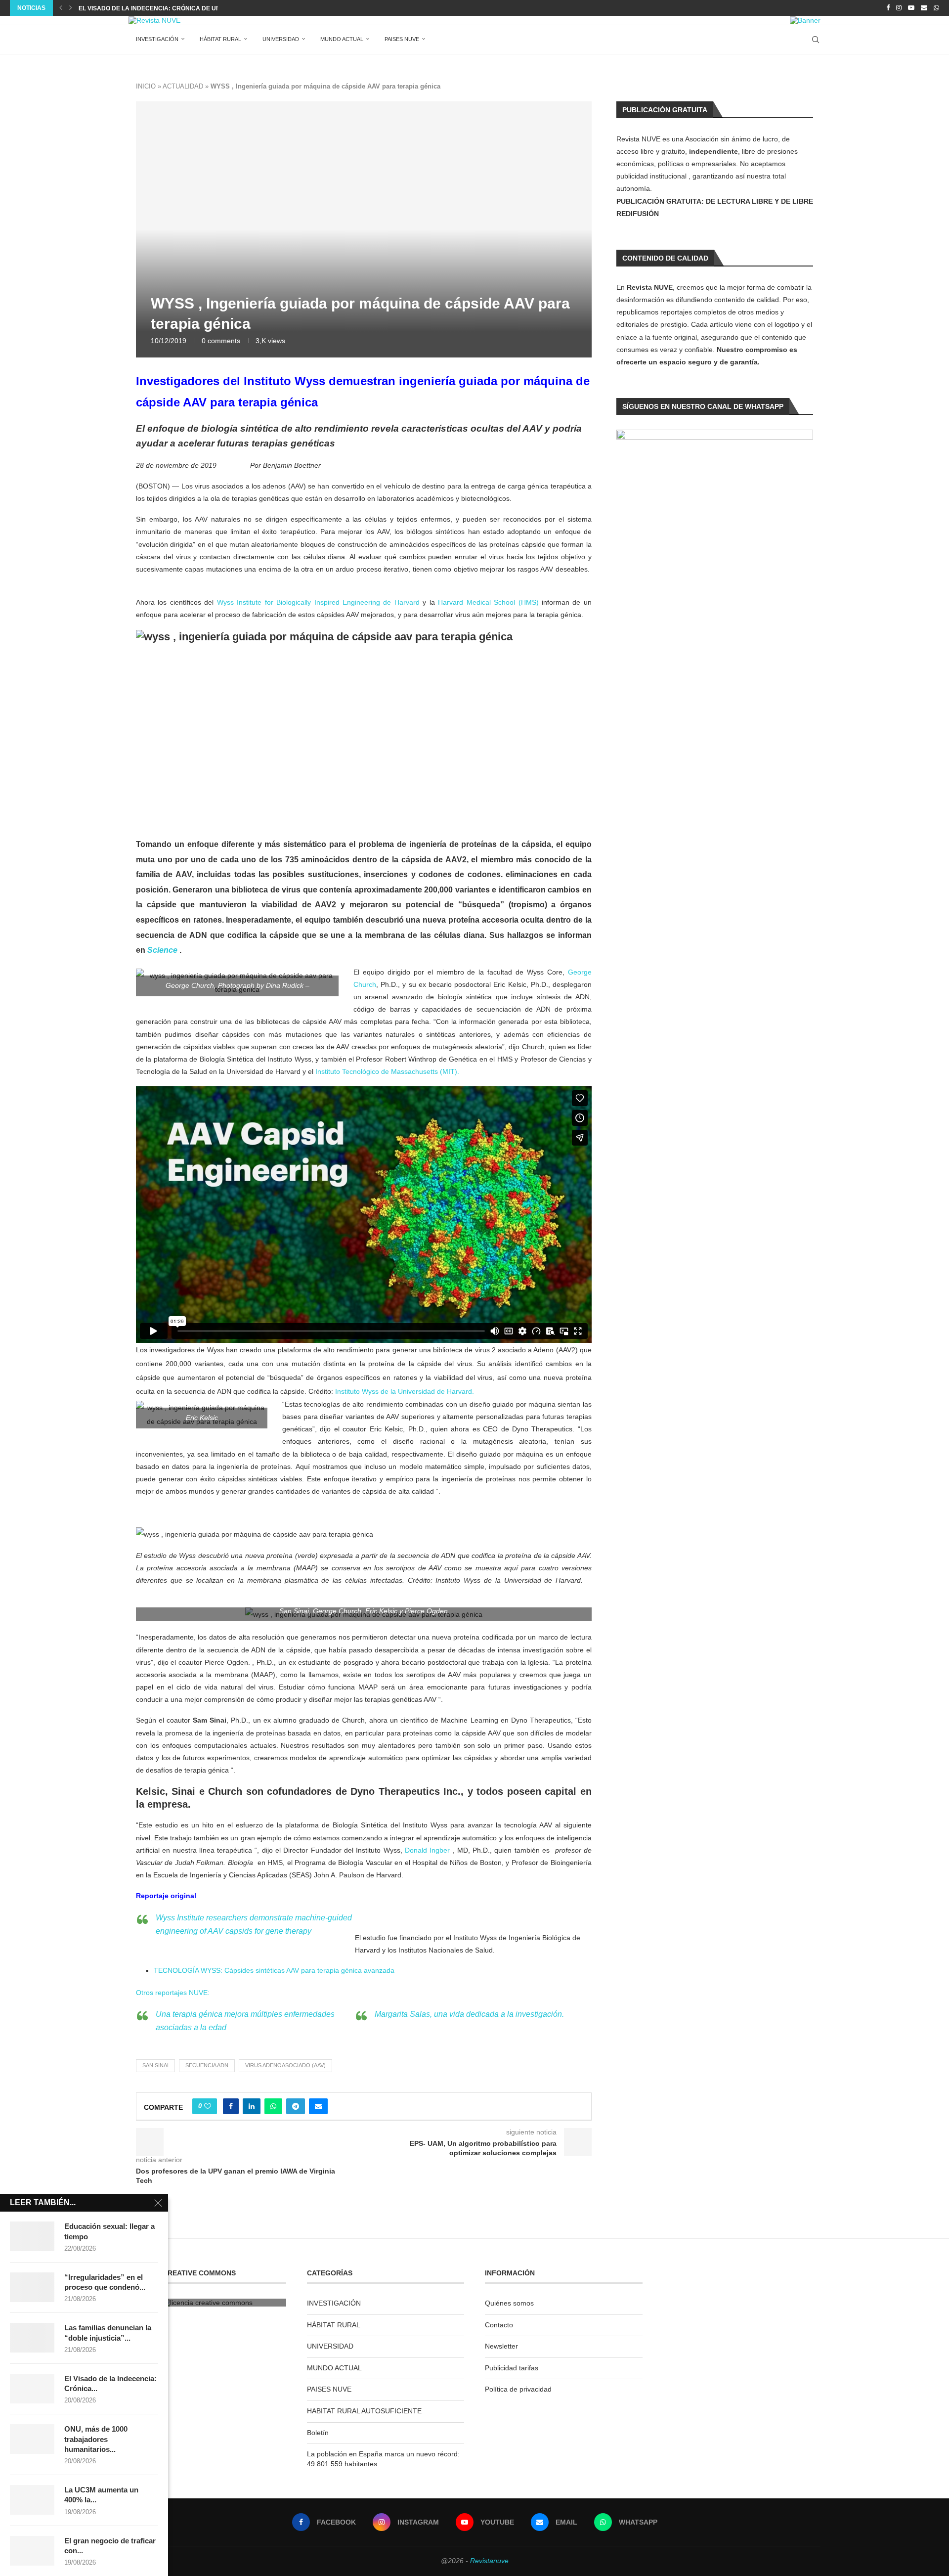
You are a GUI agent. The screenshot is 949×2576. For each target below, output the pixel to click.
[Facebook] (888, 8)
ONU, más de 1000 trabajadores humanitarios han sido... (173, 8)
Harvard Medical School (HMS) (488, 602)
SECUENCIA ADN (207, 2065)
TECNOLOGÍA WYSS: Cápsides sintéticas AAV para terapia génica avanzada (274, 1970)
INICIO (146, 86)
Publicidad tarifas (512, 2368)
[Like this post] (208, 2106)
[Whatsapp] (936, 8)
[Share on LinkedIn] (252, 2106)
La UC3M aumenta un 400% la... (101, 2495)
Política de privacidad (518, 2389)
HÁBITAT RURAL (220, 39)
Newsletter (501, 2346)
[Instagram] (899, 8)
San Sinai (155, 2065)
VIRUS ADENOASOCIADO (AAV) (285, 2065)
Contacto (499, 2325)
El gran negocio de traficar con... (110, 2546)
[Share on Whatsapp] (273, 2106)
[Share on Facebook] (231, 2106)
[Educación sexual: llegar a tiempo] (32, 2236)
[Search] (816, 40)
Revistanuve (489, 2561)
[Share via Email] (318, 2106)
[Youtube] (911, 8)
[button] (61, 8)
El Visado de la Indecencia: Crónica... (110, 2383)
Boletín (318, 2433)
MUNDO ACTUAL (342, 39)
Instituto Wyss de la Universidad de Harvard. (405, 1391)
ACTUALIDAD (183, 86)
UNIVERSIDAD (281, 39)
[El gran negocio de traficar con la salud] (32, 2551)
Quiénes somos (509, 2303)
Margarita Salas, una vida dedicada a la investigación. (469, 2014)
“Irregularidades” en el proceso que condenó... (105, 2282)
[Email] (924, 8)
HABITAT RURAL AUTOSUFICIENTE (364, 2411)
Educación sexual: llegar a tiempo (109, 2231)
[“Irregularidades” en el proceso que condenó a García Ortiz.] (32, 2287)
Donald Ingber (427, 1850)
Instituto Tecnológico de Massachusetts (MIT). (387, 1071)
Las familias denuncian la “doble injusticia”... (108, 2332)
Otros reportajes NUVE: (174, 1993)
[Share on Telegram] (296, 2106)
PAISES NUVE (402, 39)
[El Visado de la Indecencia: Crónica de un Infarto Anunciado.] (32, 2389)
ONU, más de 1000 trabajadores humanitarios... (96, 2439)
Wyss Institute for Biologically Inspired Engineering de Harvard (320, 602)
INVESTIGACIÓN (157, 39)
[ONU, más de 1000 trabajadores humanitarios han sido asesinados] (32, 2439)
